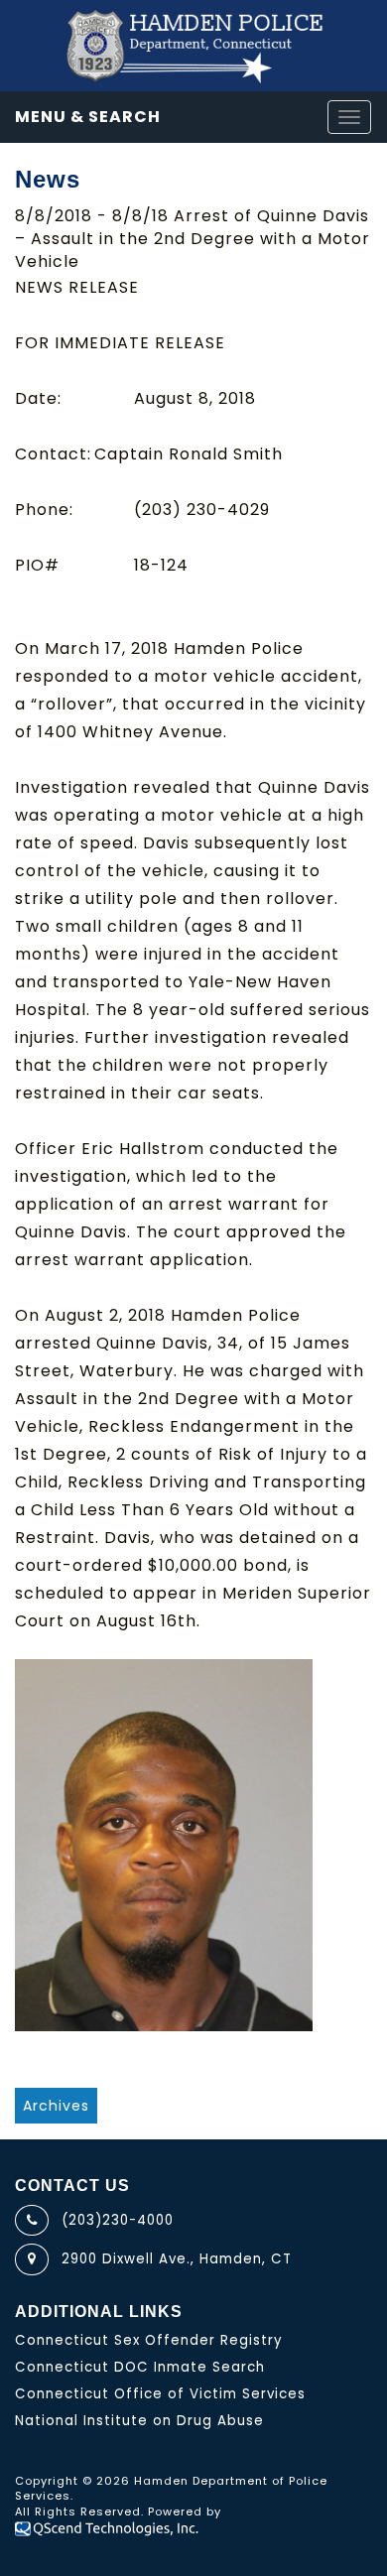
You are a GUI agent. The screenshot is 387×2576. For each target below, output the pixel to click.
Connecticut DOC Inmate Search (140, 2367)
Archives (56, 2106)
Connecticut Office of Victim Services (160, 2394)
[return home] (193, 46)
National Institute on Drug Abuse (139, 2421)
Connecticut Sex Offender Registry (149, 2340)
